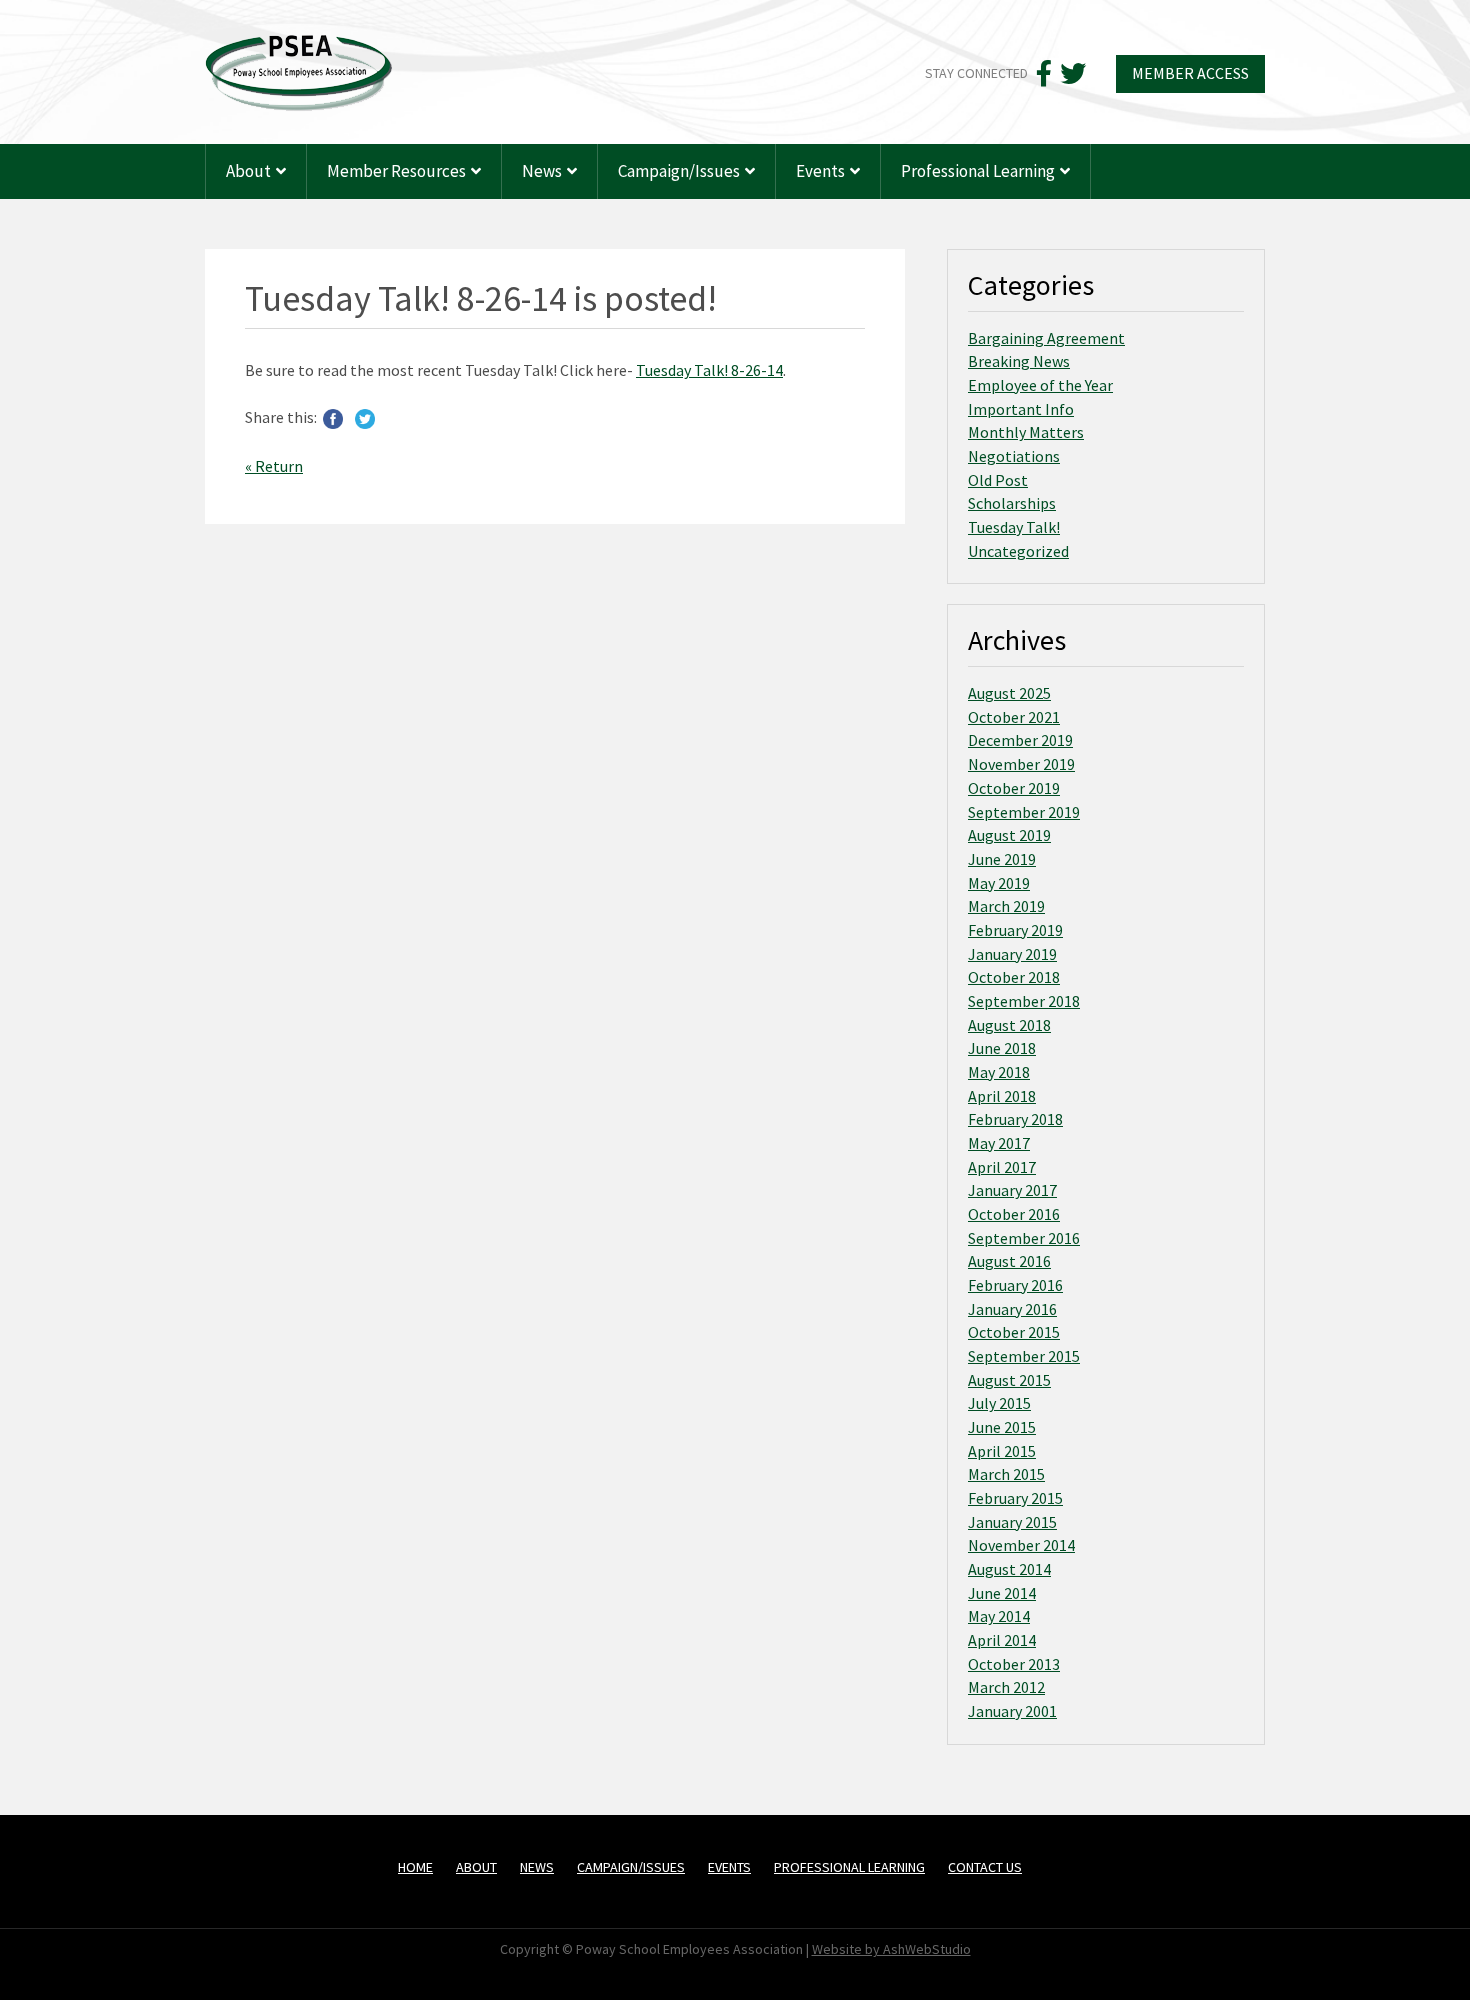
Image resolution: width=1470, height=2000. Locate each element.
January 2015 (1012, 1522)
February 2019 (1015, 930)
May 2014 (999, 1616)
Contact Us (985, 1867)
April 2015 (1002, 1451)
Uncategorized (1018, 551)
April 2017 (1002, 1167)
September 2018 (1024, 1001)
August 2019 (1009, 835)
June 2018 (1002, 1048)
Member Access (1190, 73)
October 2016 (1014, 1214)
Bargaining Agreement (1046, 338)
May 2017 (999, 1143)
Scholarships (1012, 503)
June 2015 (1002, 1427)
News (542, 171)
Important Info (1021, 409)
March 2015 (1006, 1474)
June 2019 (1002, 859)
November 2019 (1021, 764)
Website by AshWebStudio (891, 1949)
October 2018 (1014, 977)
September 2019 (1024, 812)
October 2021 (1014, 717)
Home (415, 1867)
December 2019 (1020, 740)
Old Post (998, 480)
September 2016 (1024, 1238)
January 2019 (1012, 954)
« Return (274, 466)
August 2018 (1009, 1025)
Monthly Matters (1026, 432)
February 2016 (1015, 1285)
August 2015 (1009, 1380)
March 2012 (1006, 1687)
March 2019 (1006, 906)
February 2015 (1015, 1498)
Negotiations (1014, 456)
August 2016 (1009, 1261)
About (248, 171)
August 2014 (1009, 1569)
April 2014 (1002, 1640)
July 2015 (999, 1403)
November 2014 (1021, 1545)
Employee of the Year (1040, 385)
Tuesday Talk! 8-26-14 (709, 370)
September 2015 (1024, 1356)
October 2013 (1014, 1664)
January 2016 (1012, 1309)
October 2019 (1014, 788)
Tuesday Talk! (1014, 527)
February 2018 (1015, 1119)
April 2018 (1002, 1096)
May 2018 (999, 1072)
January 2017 (1012, 1190)
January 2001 (1012, 1711)
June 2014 (1002, 1593)
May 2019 (999, 883)
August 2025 (1009, 693)
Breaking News (1019, 361)
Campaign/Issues (679, 171)
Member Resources (396, 171)
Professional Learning (978, 171)
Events (820, 171)
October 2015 (1014, 1332)
